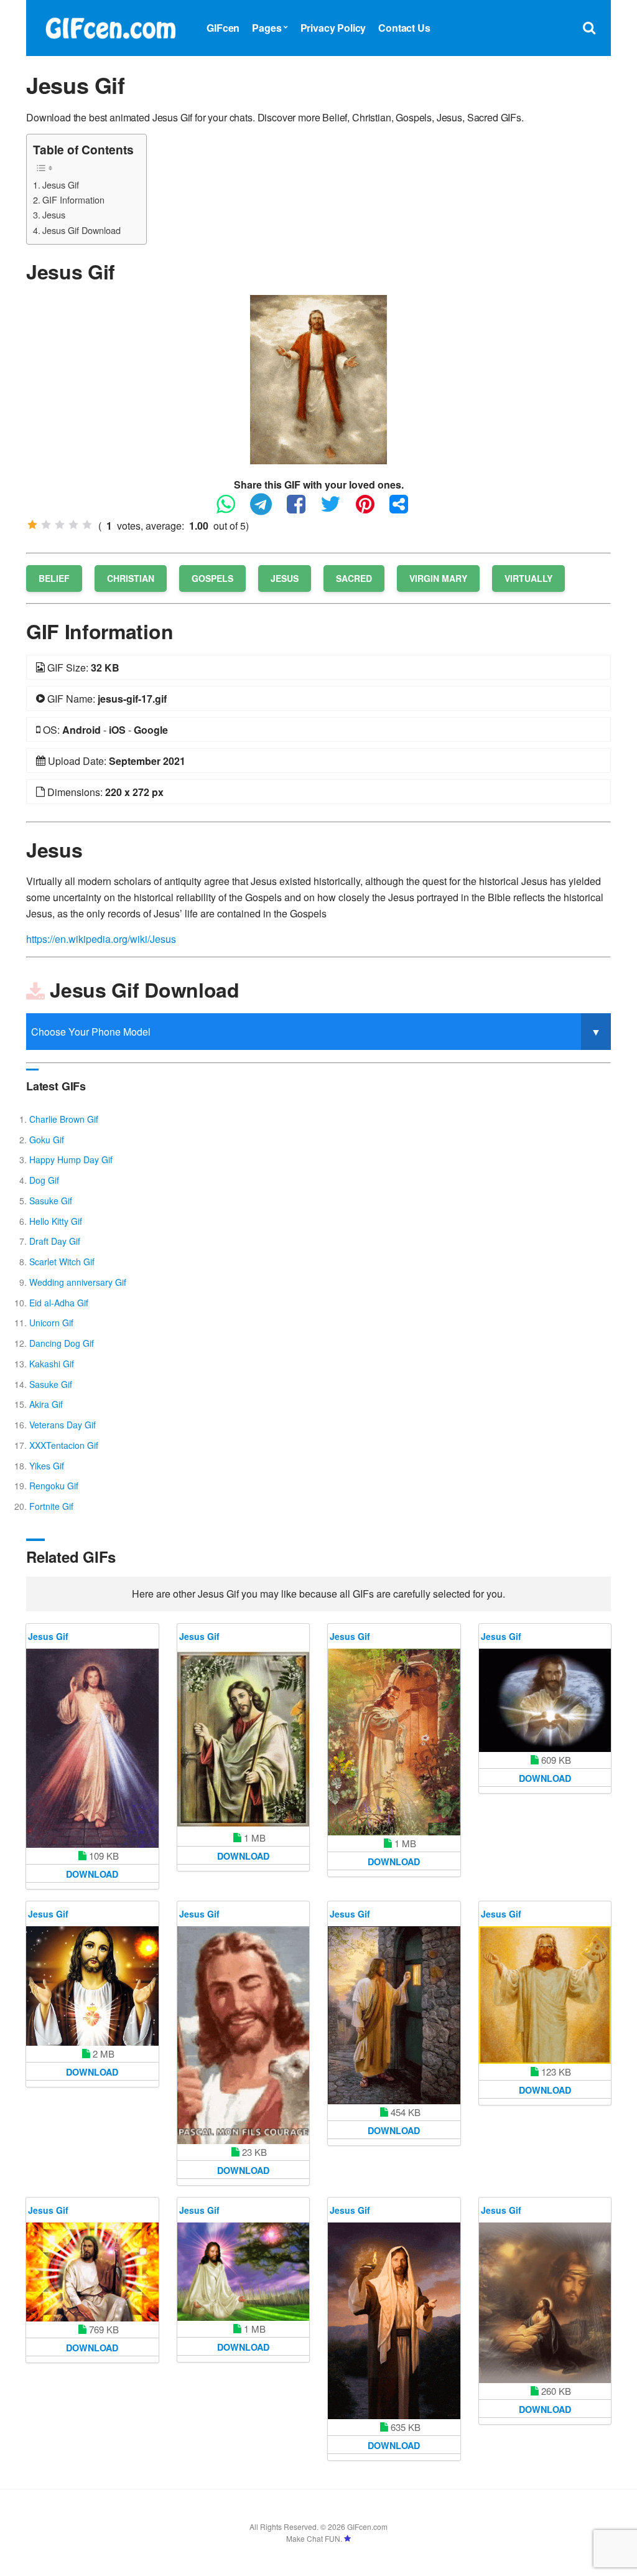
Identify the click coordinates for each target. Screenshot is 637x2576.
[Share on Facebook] (302, 509)
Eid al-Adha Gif (59, 1303)
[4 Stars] (73, 525)
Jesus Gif (61, 185)
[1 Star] (32, 525)
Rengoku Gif (54, 1486)
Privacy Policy (333, 28)
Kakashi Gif (52, 1364)
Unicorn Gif (51, 1323)
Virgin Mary (438, 578)
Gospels (212, 578)
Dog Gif (44, 1180)
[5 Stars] (87, 525)
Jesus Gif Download (81, 230)
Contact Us (404, 28)
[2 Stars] (46, 525)
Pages (267, 28)
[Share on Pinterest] (371, 509)
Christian (131, 578)
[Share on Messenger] (405, 509)
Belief (54, 578)
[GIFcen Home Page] (110, 26)
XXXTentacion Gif (64, 1445)
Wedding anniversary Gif (78, 1282)
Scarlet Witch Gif (62, 1262)
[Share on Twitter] (337, 509)
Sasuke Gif (51, 1201)
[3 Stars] (60, 525)
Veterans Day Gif (63, 1425)
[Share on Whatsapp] (232, 509)
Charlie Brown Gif (64, 1119)
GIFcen (223, 28)
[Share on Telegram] (267, 509)
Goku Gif (47, 1140)
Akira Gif (46, 1404)
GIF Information (73, 199)
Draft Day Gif (55, 1241)
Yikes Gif (47, 1466)
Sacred (354, 578)
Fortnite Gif (51, 1506)
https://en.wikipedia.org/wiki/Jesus (101, 939)
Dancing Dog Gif (62, 1343)
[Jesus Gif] (318, 378)
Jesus (54, 214)
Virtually (528, 578)
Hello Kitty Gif (56, 1221)
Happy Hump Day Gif (71, 1159)
